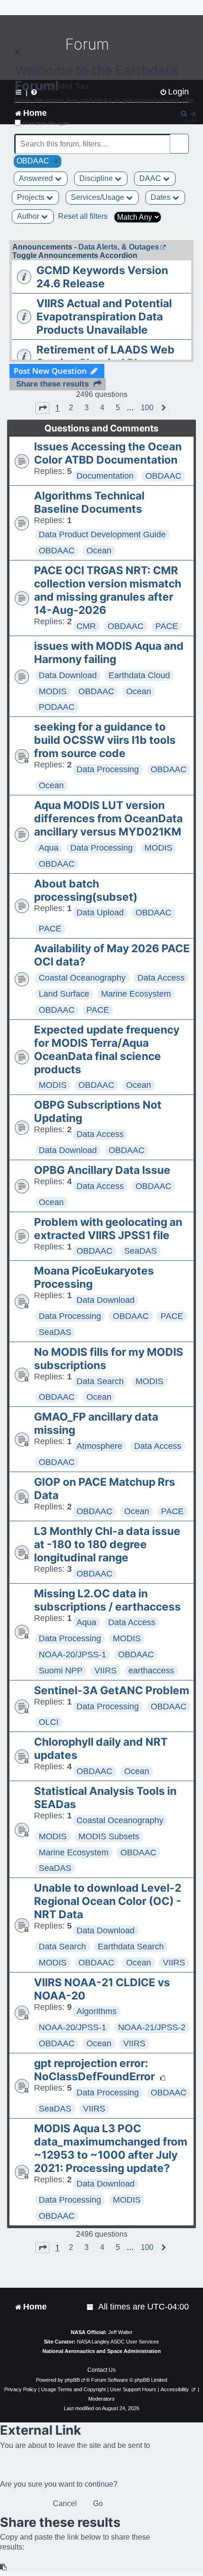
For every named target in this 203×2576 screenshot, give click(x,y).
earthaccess (151, 1671)
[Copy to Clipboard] (4, 2567)
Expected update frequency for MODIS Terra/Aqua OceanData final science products (107, 1050)
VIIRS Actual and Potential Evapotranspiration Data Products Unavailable (104, 317)
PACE (167, 626)
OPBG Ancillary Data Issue (102, 1170)
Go (98, 2503)
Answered (37, 178)
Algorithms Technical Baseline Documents (89, 502)
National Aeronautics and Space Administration (102, 2351)
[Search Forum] (182, 139)
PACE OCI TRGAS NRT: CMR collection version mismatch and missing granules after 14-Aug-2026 (108, 590)
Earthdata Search (131, 1947)
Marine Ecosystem (136, 994)
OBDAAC (163, 476)
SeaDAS (140, 1251)
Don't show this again (46, 123)
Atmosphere (99, 1446)
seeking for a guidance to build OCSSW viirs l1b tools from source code (105, 740)
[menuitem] (91, 2307)
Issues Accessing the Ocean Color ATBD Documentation (108, 453)
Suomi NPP (61, 1671)
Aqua (49, 848)
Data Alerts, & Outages (119, 247)
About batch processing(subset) (86, 890)
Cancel (65, 2503)
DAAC (151, 178)
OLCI (49, 1722)
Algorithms (97, 2011)
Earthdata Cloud (139, 675)
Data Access (161, 978)
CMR (86, 626)
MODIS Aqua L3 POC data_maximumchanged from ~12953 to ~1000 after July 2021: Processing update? (111, 2148)
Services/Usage (98, 197)
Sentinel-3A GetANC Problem (112, 1690)
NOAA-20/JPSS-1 (72, 1654)
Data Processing (108, 769)
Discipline (97, 178)
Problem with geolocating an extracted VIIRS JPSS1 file (108, 1229)
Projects (32, 197)
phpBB (72, 2380)
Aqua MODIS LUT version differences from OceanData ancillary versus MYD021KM (108, 818)
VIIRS (106, 1671)
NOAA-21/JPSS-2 (152, 2027)
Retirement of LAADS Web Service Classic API (106, 356)
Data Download (68, 675)
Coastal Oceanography (82, 978)
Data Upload (100, 913)
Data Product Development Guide (102, 534)
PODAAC (57, 707)
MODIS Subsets (109, 1836)
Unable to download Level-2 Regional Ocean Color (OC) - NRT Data (108, 1901)
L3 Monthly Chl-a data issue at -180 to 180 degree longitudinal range (107, 1544)
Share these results (52, 384)
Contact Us (101, 2370)
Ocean (99, 551)
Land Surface (64, 994)
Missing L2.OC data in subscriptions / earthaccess (107, 1600)
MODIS (53, 691)
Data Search (100, 1381)
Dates (161, 197)
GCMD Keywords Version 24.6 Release (102, 277)
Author (29, 216)
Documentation (105, 476)
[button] (42, 408)
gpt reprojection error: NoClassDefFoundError (94, 2070)
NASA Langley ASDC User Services (118, 2342)
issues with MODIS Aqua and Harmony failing (109, 653)
